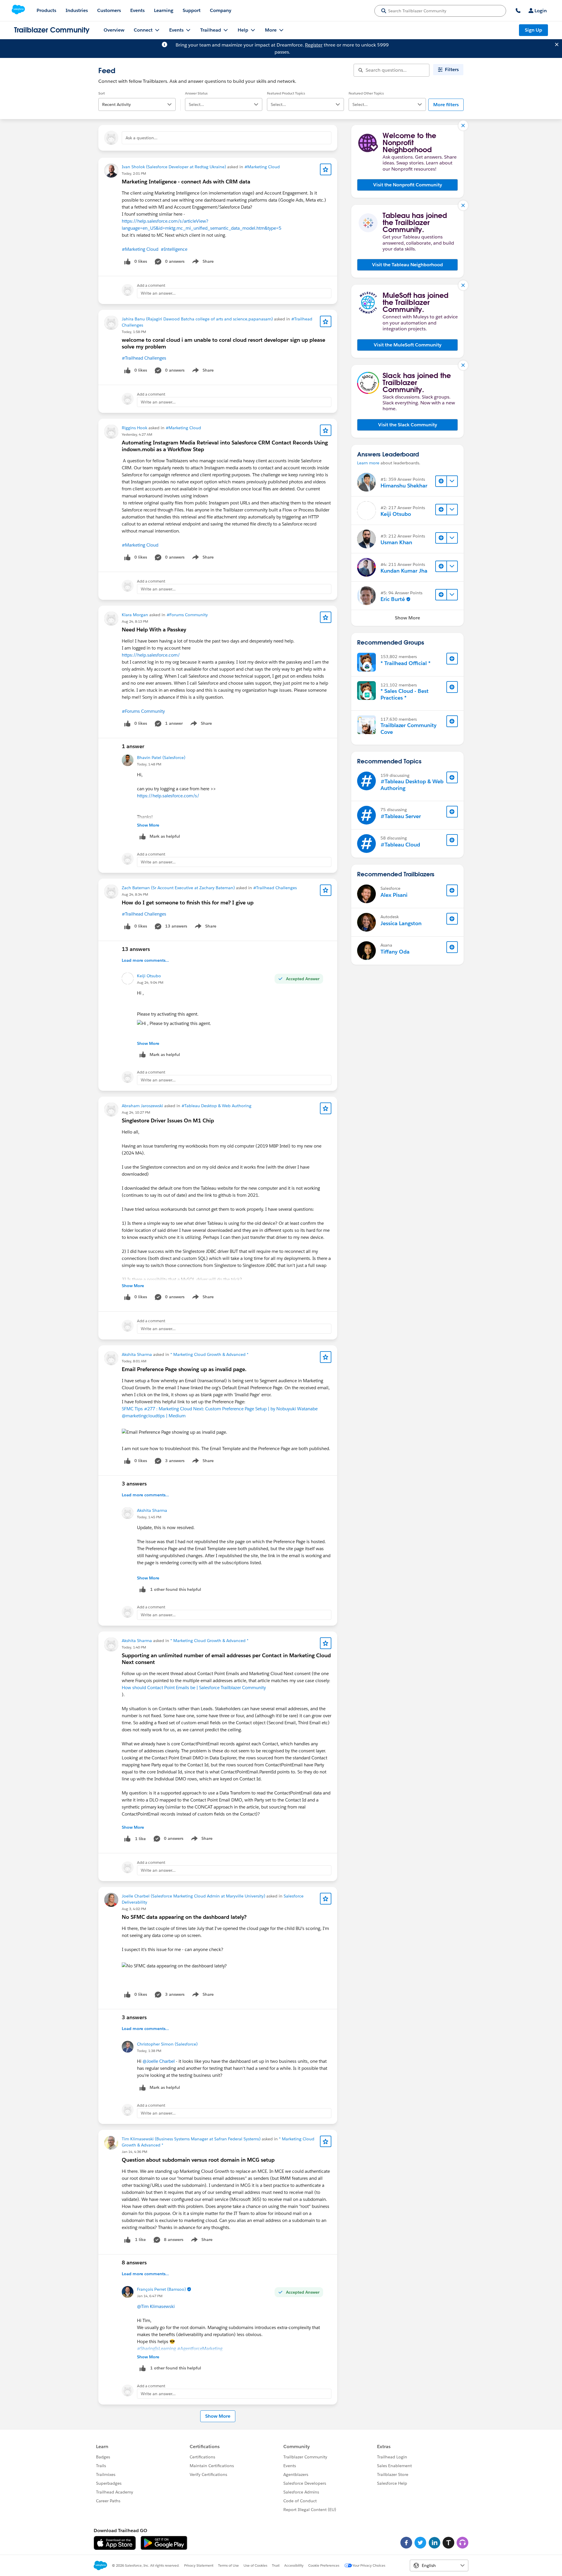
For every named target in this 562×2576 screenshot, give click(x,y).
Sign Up (533, 30)
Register (314, 45)
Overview (114, 30)
